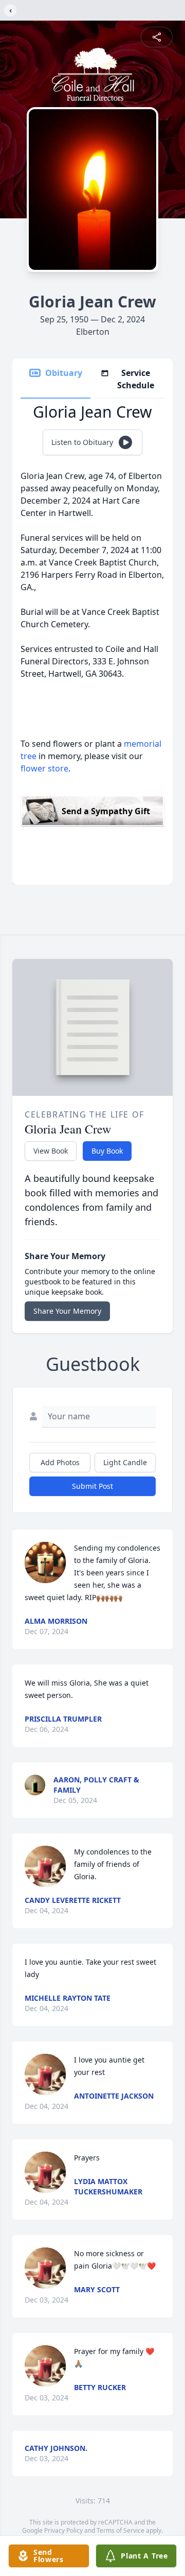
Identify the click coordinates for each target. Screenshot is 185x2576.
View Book (51, 1151)
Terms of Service (121, 2530)
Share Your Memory (67, 1311)
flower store (44, 768)
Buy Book (107, 1151)
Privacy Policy (63, 2530)
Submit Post (92, 1486)
